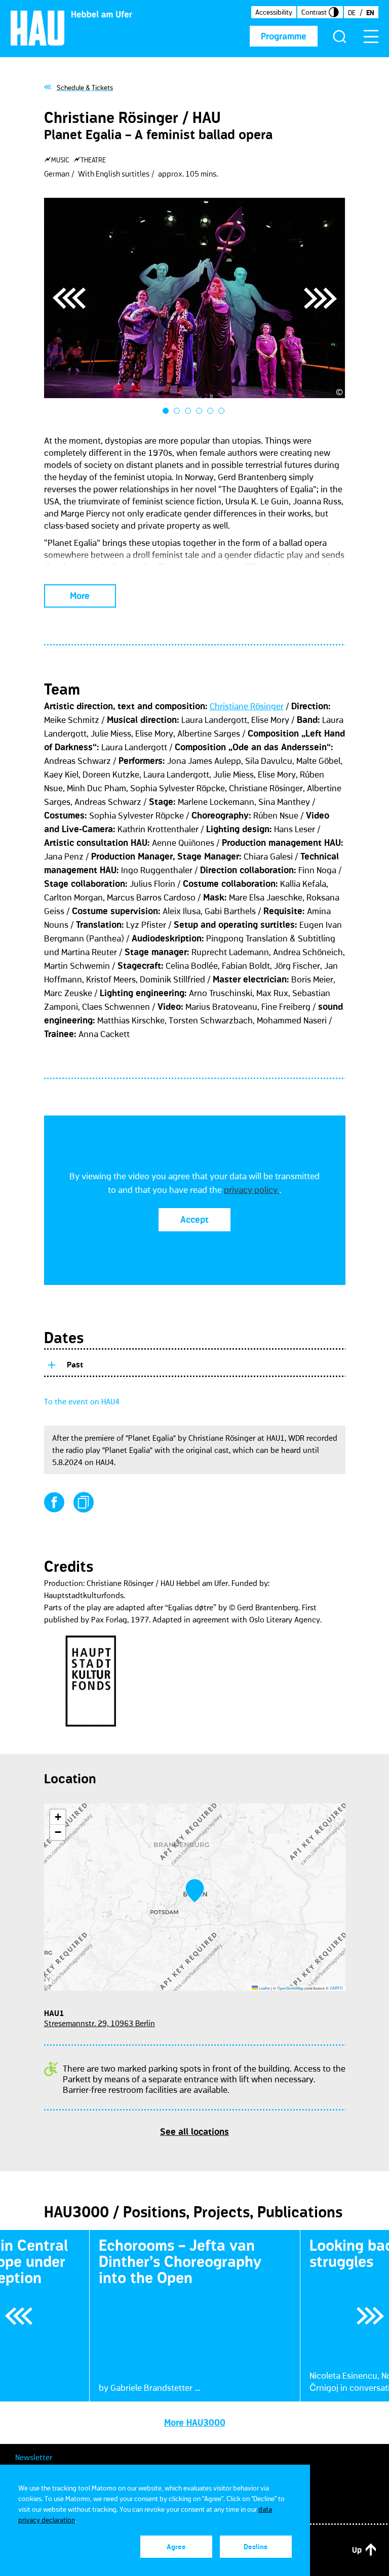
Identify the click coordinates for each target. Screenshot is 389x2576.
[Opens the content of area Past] (51, 1363)
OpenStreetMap (290, 1988)
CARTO (336, 1988)
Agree (176, 2547)
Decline (256, 2547)
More (80, 596)
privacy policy (252, 1190)
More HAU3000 (195, 2423)
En (370, 13)
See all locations (194, 2132)
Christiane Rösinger (247, 706)
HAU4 (105, 1462)
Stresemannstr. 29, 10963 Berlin (100, 2023)
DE (352, 13)
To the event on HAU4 (82, 1401)
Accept (194, 1220)
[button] (195, 1891)
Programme (284, 36)
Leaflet (264, 1988)
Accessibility (274, 12)
